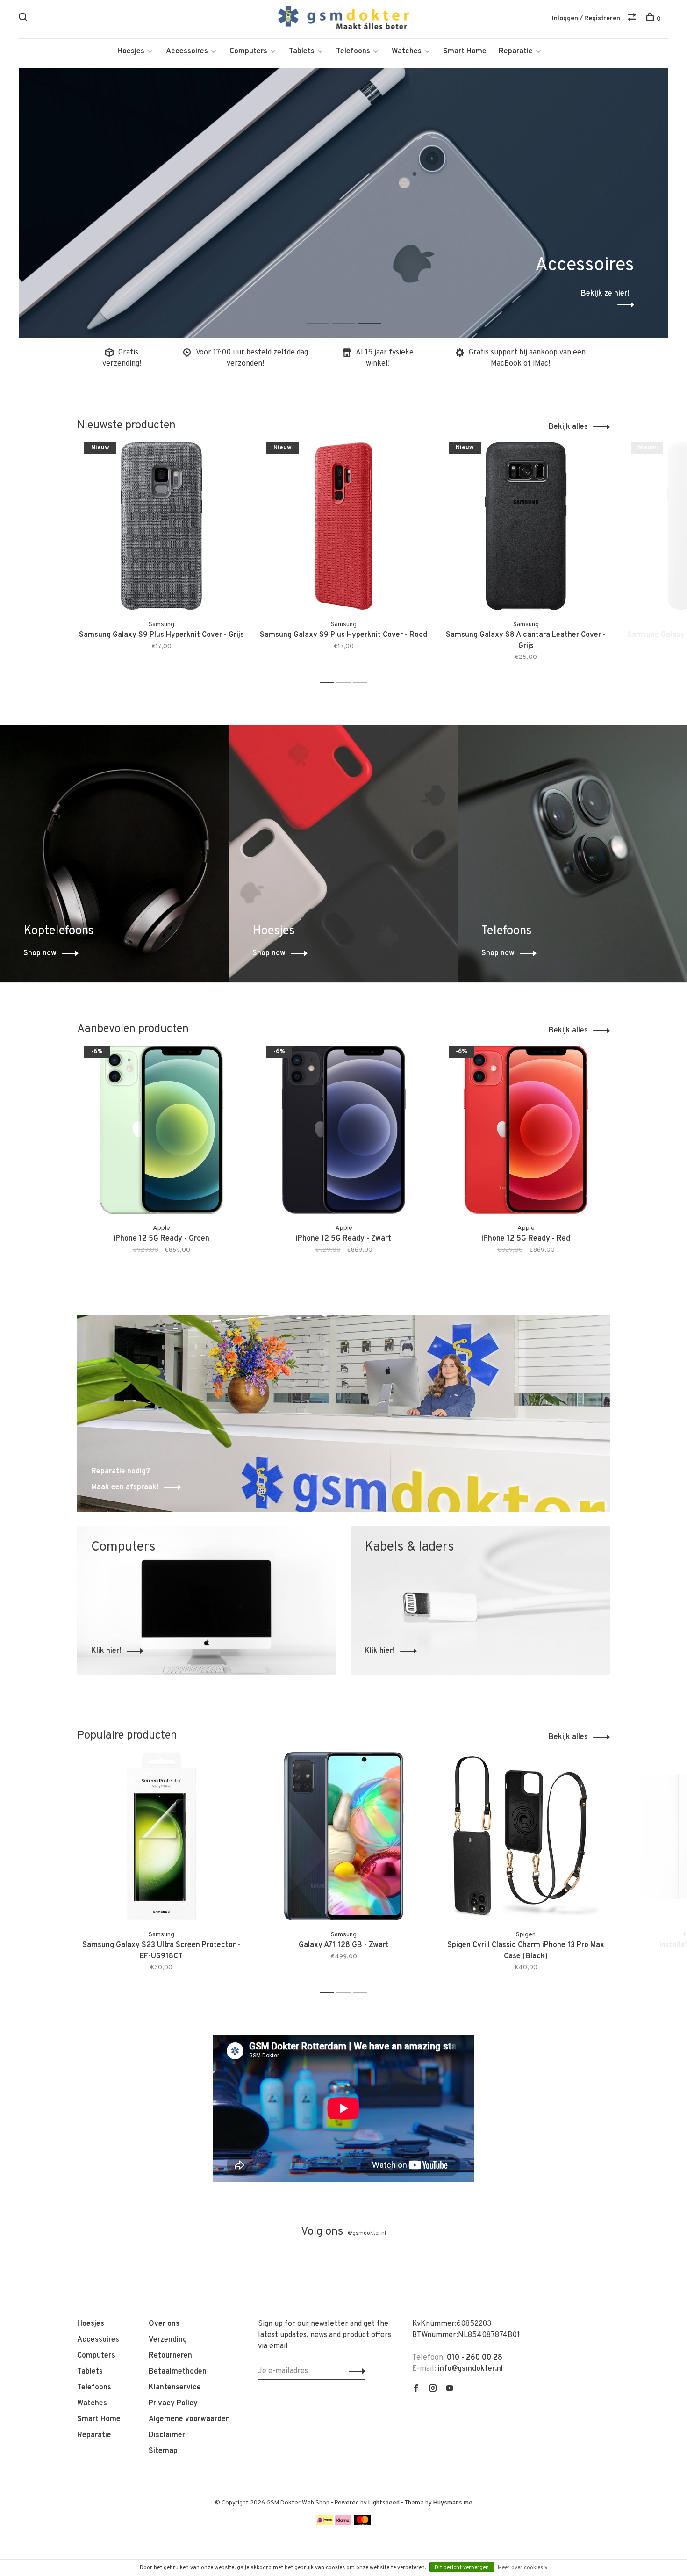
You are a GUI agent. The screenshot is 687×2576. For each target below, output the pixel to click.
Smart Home (465, 51)
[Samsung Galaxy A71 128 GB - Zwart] (343, 1836)
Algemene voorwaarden (189, 2419)
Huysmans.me (453, 2503)
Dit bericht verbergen (462, 2568)
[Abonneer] (354, 2371)
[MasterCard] (362, 2524)
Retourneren (170, 2356)
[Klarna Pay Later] (343, 2524)
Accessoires (187, 51)
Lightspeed (384, 2503)
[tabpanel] (343, 203)
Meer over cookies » (522, 2568)
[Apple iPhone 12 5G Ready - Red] (526, 1130)
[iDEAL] (324, 2524)
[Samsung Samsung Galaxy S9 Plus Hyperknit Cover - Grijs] (161, 526)
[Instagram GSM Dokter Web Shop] (433, 2389)
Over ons (164, 2324)
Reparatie (516, 51)
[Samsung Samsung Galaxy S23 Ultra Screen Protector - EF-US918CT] (161, 1836)
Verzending (168, 2340)
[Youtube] (450, 2389)
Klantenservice (175, 2388)
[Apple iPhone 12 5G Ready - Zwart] (343, 1130)
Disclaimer (167, 2435)
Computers (248, 51)
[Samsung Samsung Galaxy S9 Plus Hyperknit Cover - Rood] (343, 526)
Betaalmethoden (178, 2372)
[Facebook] (416, 2389)
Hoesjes (131, 51)
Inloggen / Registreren (586, 18)
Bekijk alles (568, 427)
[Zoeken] (24, 19)
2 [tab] (351, 313)
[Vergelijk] (633, 19)
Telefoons (353, 51)
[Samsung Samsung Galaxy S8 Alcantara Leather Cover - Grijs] (526, 526)
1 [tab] (325, 313)
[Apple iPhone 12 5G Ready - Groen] (161, 1130)
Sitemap (163, 2451)
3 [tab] (377, 313)
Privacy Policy (173, 2403)
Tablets (302, 51)
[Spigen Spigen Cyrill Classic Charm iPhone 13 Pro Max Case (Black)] (526, 1836)
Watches (407, 51)
